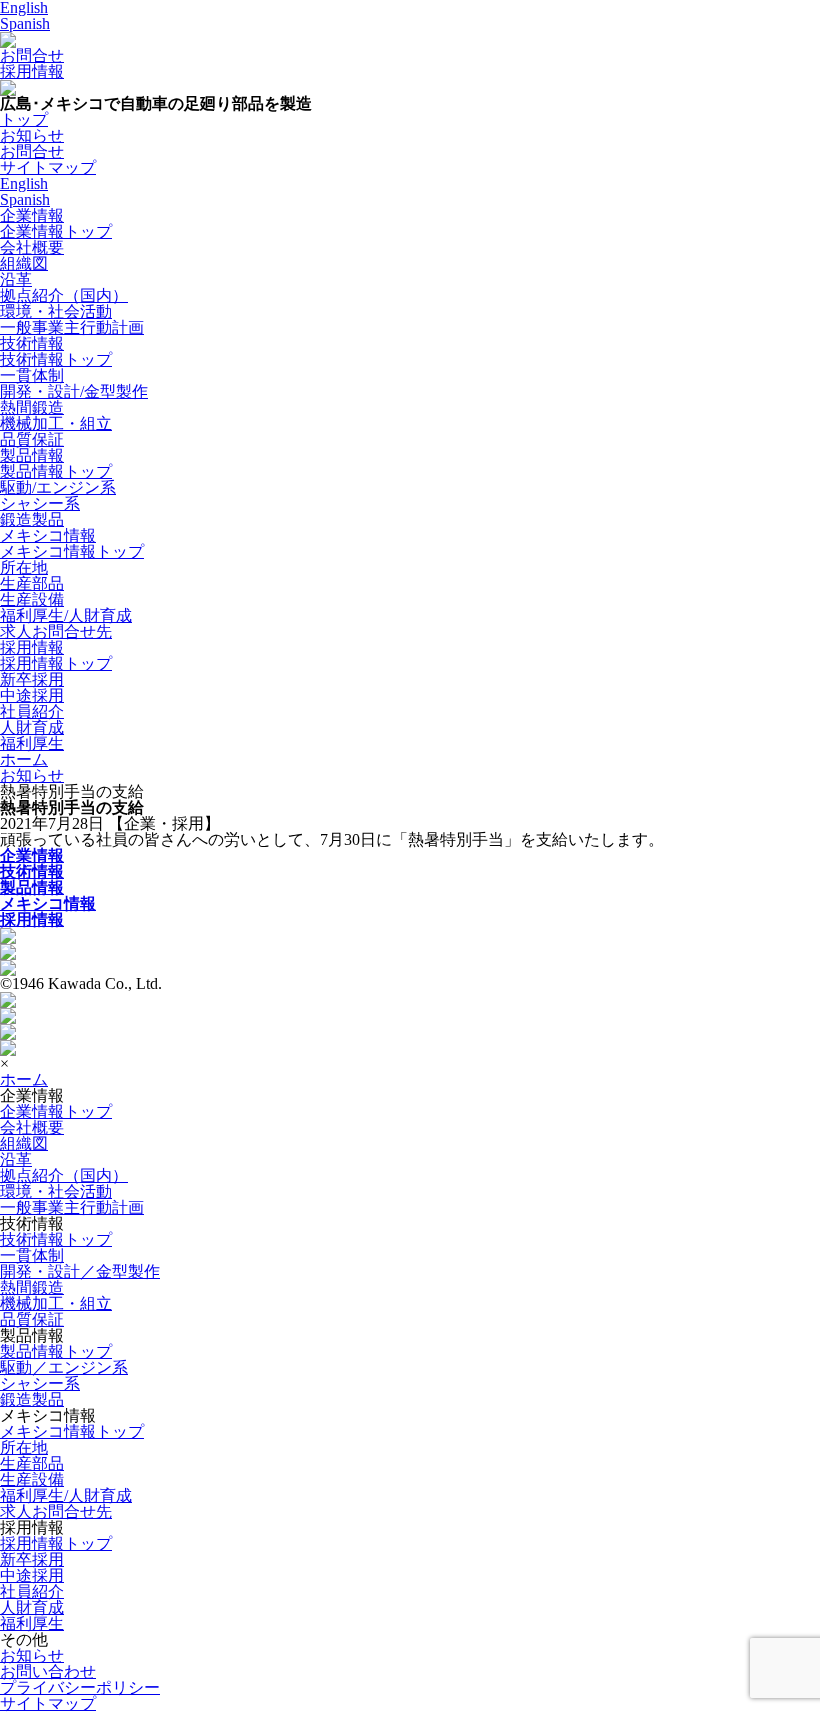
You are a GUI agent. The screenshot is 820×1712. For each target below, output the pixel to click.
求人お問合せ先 (56, 631)
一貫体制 (32, 375)
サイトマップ (48, 1703)
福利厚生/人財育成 (66, 615)
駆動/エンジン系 (58, 487)
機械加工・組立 (56, 423)
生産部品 (32, 583)
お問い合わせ (48, 1671)
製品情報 (32, 455)
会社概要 (32, 247)
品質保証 (32, 439)
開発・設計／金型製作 (80, 1271)
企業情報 (32, 215)
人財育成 (32, 727)
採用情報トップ (56, 663)
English (24, 183)
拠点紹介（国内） (64, 295)
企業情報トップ (56, 231)
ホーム (24, 1079)
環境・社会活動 (56, 311)
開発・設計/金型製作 (74, 391)
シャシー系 (40, 503)
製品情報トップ (56, 471)
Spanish (25, 23)
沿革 (16, 279)
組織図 (24, 263)
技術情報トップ (56, 359)
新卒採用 (32, 679)
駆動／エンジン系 (64, 1367)
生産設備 (32, 599)
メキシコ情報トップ (72, 551)
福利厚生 (32, 743)
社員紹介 (32, 711)
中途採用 (32, 695)
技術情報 (32, 343)
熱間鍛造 (32, 407)
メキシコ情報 (48, 535)
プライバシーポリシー (80, 1687)
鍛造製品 (32, 519)
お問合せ (32, 55)
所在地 (24, 567)
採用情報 (32, 71)
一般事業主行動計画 (72, 327)
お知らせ (32, 775)
